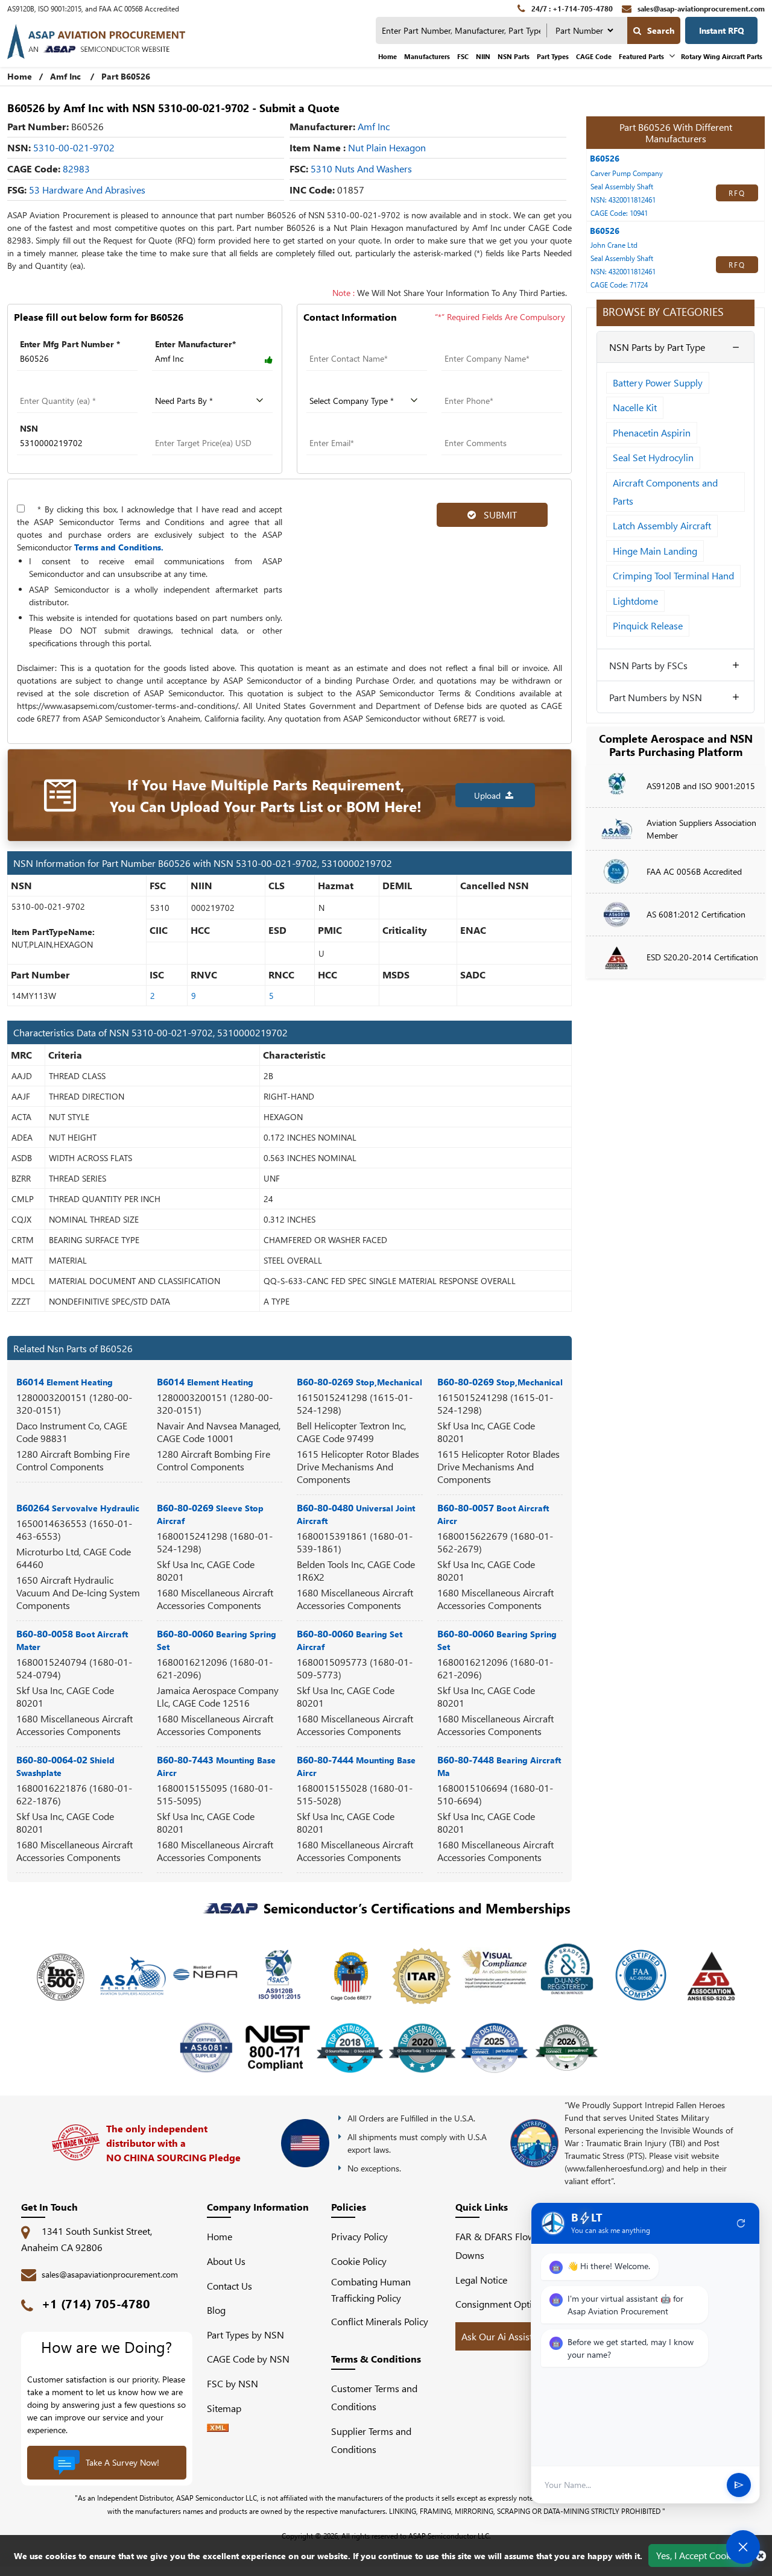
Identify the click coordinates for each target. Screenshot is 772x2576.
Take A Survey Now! (122, 2462)
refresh (741, 2223)
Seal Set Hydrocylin (653, 457)
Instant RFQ (722, 30)
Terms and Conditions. (119, 547)
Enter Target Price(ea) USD (205, 428)
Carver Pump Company (627, 173)
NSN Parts (514, 56)
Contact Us (229, 2286)
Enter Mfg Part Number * (70, 344)
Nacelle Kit (635, 407)
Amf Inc (65, 76)
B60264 (78, 1507)
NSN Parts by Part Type (657, 347)
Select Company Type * (353, 386)
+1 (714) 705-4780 (96, 2303)
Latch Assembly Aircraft (662, 525)
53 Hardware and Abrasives (87, 190)
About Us (226, 2261)
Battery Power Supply (658, 383)
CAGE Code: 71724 (619, 285)
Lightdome (635, 601)
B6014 (65, 1381)
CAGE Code (594, 56)
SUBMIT (498, 515)
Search (661, 30)
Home (388, 56)
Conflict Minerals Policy (380, 2321)
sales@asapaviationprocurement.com (110, 2274)
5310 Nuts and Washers (361, 168)
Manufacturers (427, 56)
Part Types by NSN (245, 2335)
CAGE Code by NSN (248, 2359)
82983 (76, 168)
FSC (463, 56)
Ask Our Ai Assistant (504, 2336)
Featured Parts (641, 56)
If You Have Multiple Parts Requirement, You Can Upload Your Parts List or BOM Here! (266, 795)
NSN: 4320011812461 (623, 200)
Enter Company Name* (487, 344)
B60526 (605, 158)
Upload (490, 795)
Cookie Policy (359, 2261)
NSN (29, 428)
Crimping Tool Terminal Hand (673, 575)
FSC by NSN (233, 2383)
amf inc (374, 126)
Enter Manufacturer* (195, 344)
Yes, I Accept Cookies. (700, 2555)
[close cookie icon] (761, 2556)
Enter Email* (331, 428)
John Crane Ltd (614, 245)
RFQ (737, 193)
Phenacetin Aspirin (652, 433)
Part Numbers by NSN (656, 697)
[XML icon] (218, 2428)
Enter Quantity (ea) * (58, 386)
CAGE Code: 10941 (619, 213)
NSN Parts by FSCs (648, 665)
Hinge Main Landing (655, 551)
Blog (216, 2310)
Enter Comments (474, 428)
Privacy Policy (359, 2236)
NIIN (483, 56)
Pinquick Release (648, 625)
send (739, 2485)
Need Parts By (181, 386)
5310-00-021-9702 (74, 147)
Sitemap (229, 2408)
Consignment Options (501, 2304)
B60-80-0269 (359, 1381)
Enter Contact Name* (348, 344)
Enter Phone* (467, 386)
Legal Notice (481, 2280)
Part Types (553, 56)
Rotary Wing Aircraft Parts (722, 56)
